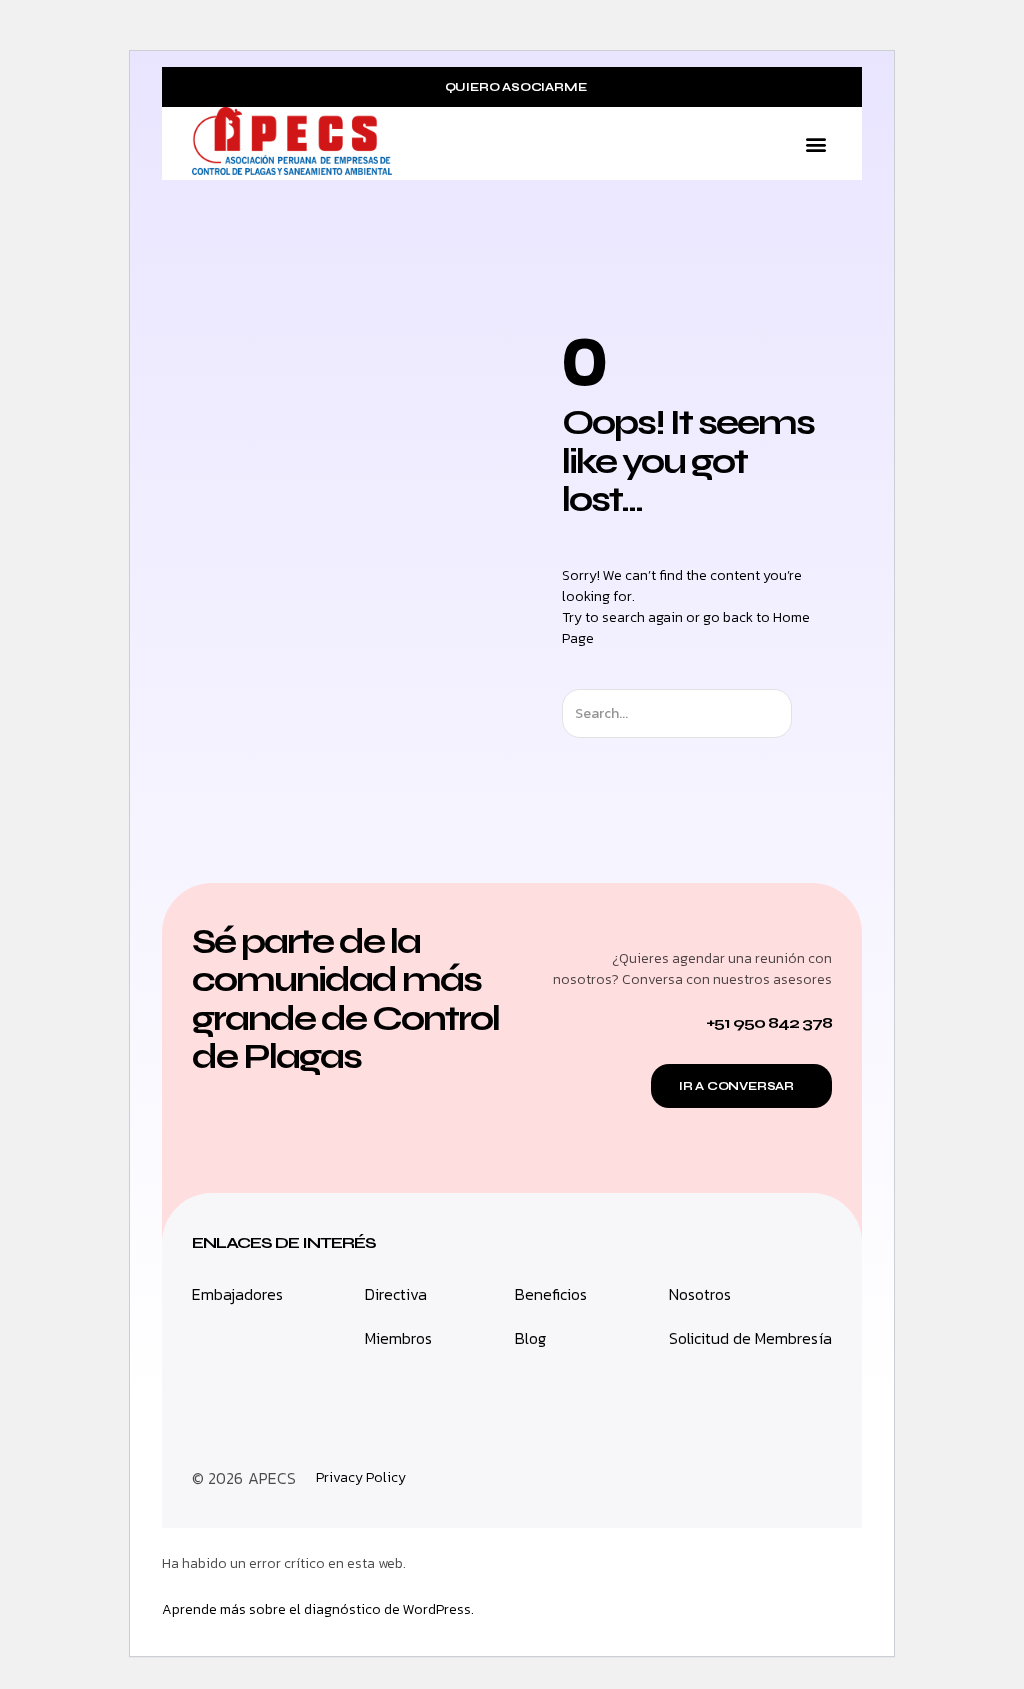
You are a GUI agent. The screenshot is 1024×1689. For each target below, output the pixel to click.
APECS (272, 1478)
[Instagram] (722, 1478)
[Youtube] (812, 1478)
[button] (815, 143)
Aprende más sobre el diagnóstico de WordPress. (318, 1609)
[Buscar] (809, 713)
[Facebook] (767, 1478)
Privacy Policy (361, 1478)
